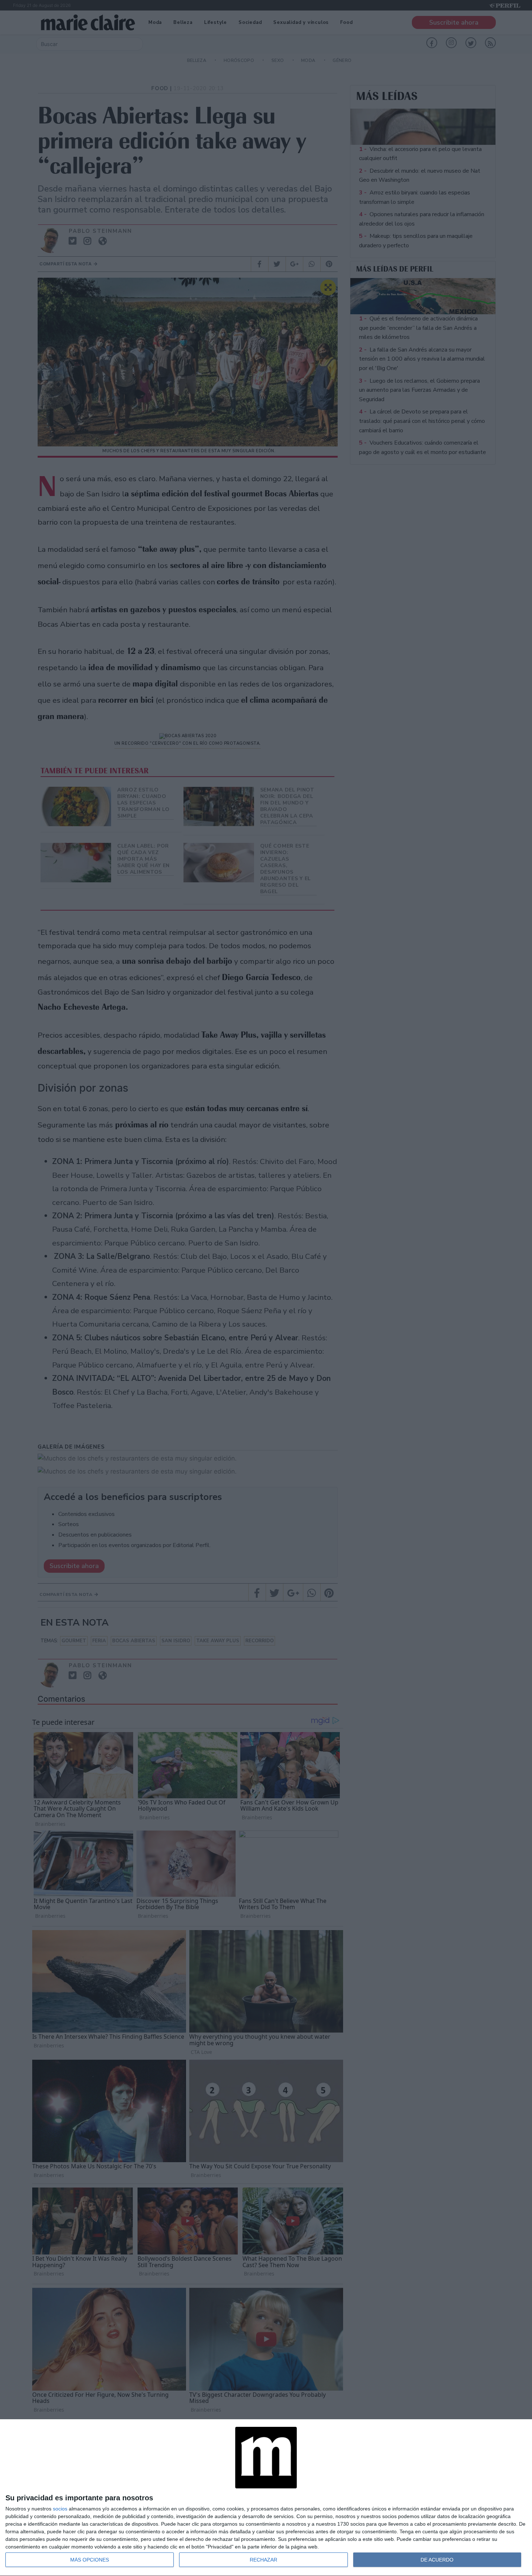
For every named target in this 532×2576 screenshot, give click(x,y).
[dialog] (266, 2498)
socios (60, 2509)
